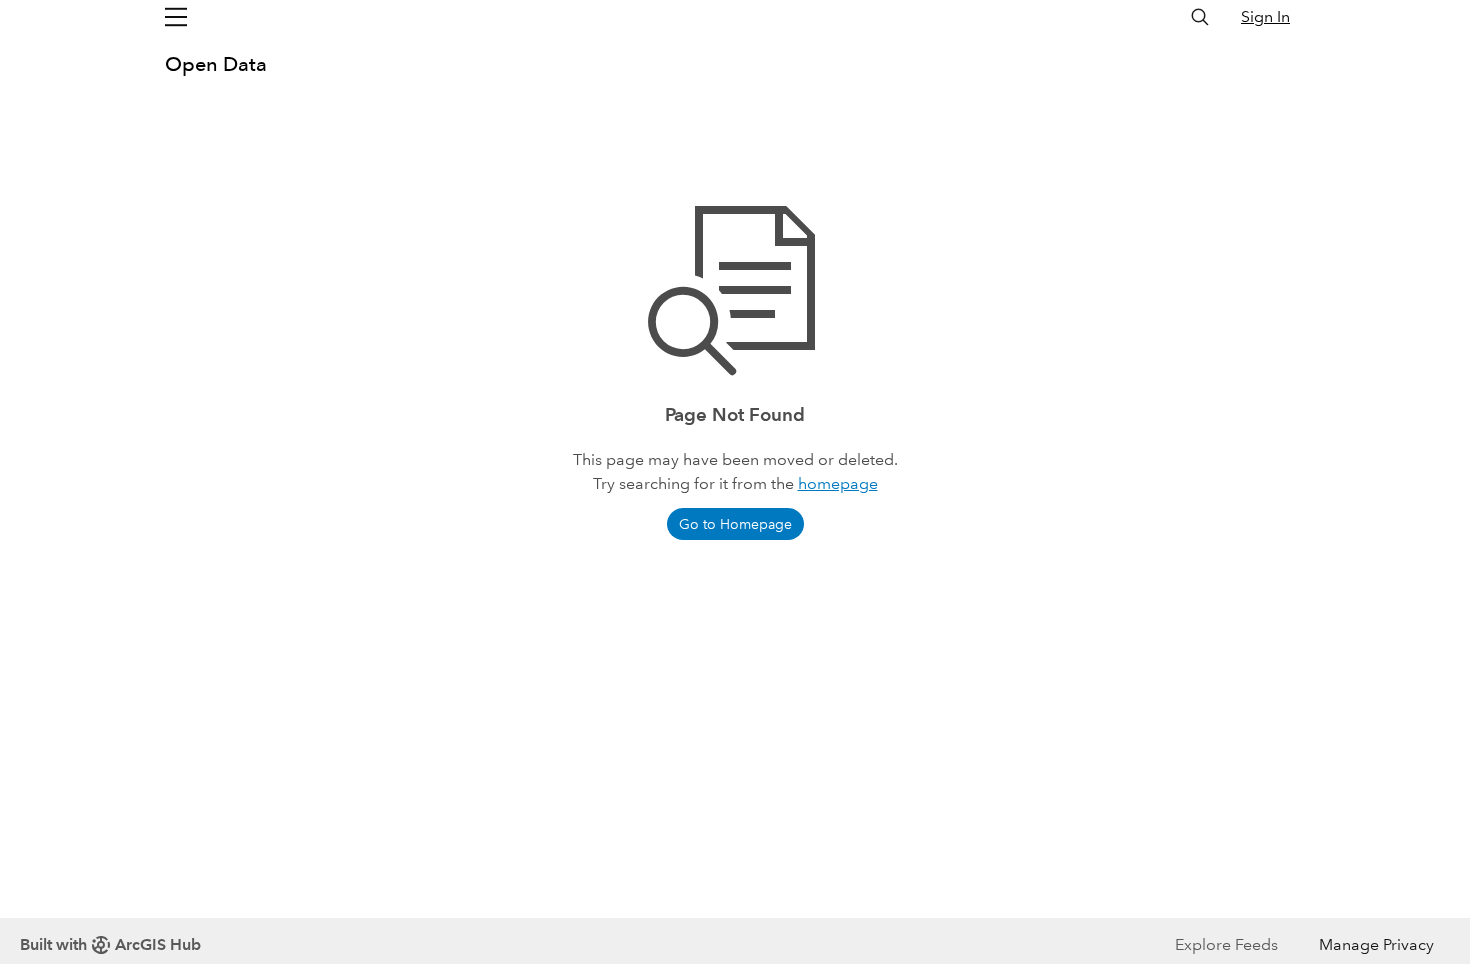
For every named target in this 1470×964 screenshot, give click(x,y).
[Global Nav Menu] (176, 17)
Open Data (216, 64)
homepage (838, 483)
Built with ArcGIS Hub (110, 944)
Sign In (1265, 16)
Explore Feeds (1226, 944)
